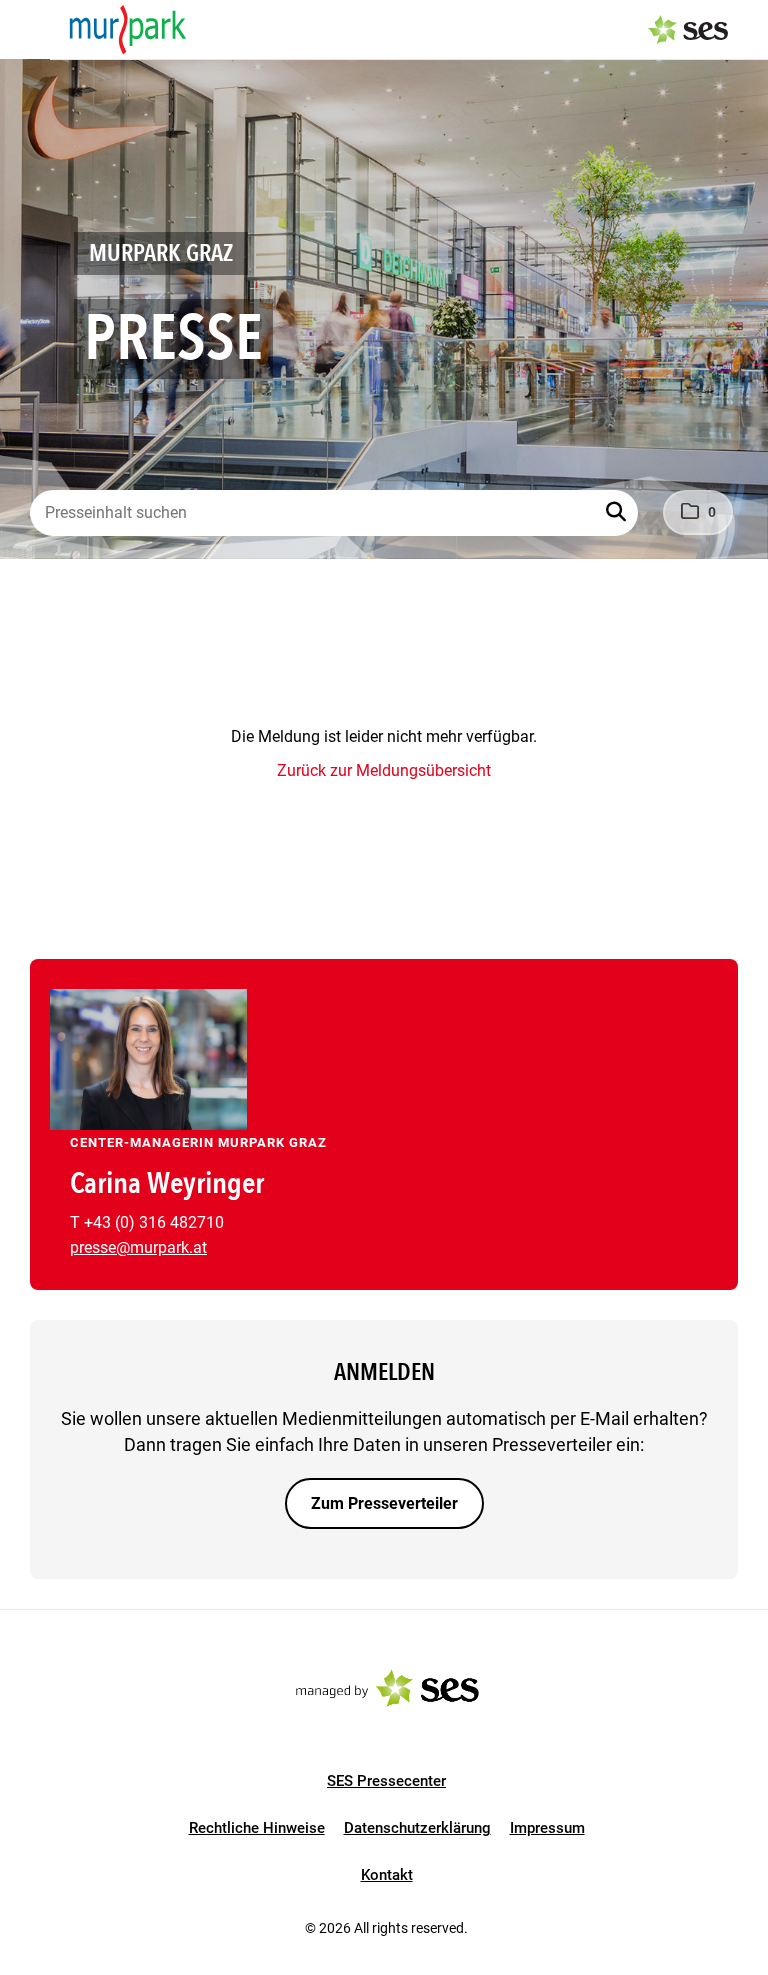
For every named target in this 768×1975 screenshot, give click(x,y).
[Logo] (128, 30)
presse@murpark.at (138, 1247)
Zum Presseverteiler (384, 1503)
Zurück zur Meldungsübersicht (384, 770)
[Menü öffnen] (34, 28)
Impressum (547, 1828)
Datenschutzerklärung (417, 1828)
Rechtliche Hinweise (257, 1828)
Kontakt (387, 1875)
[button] (618, 513)
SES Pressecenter (386, 1781)
